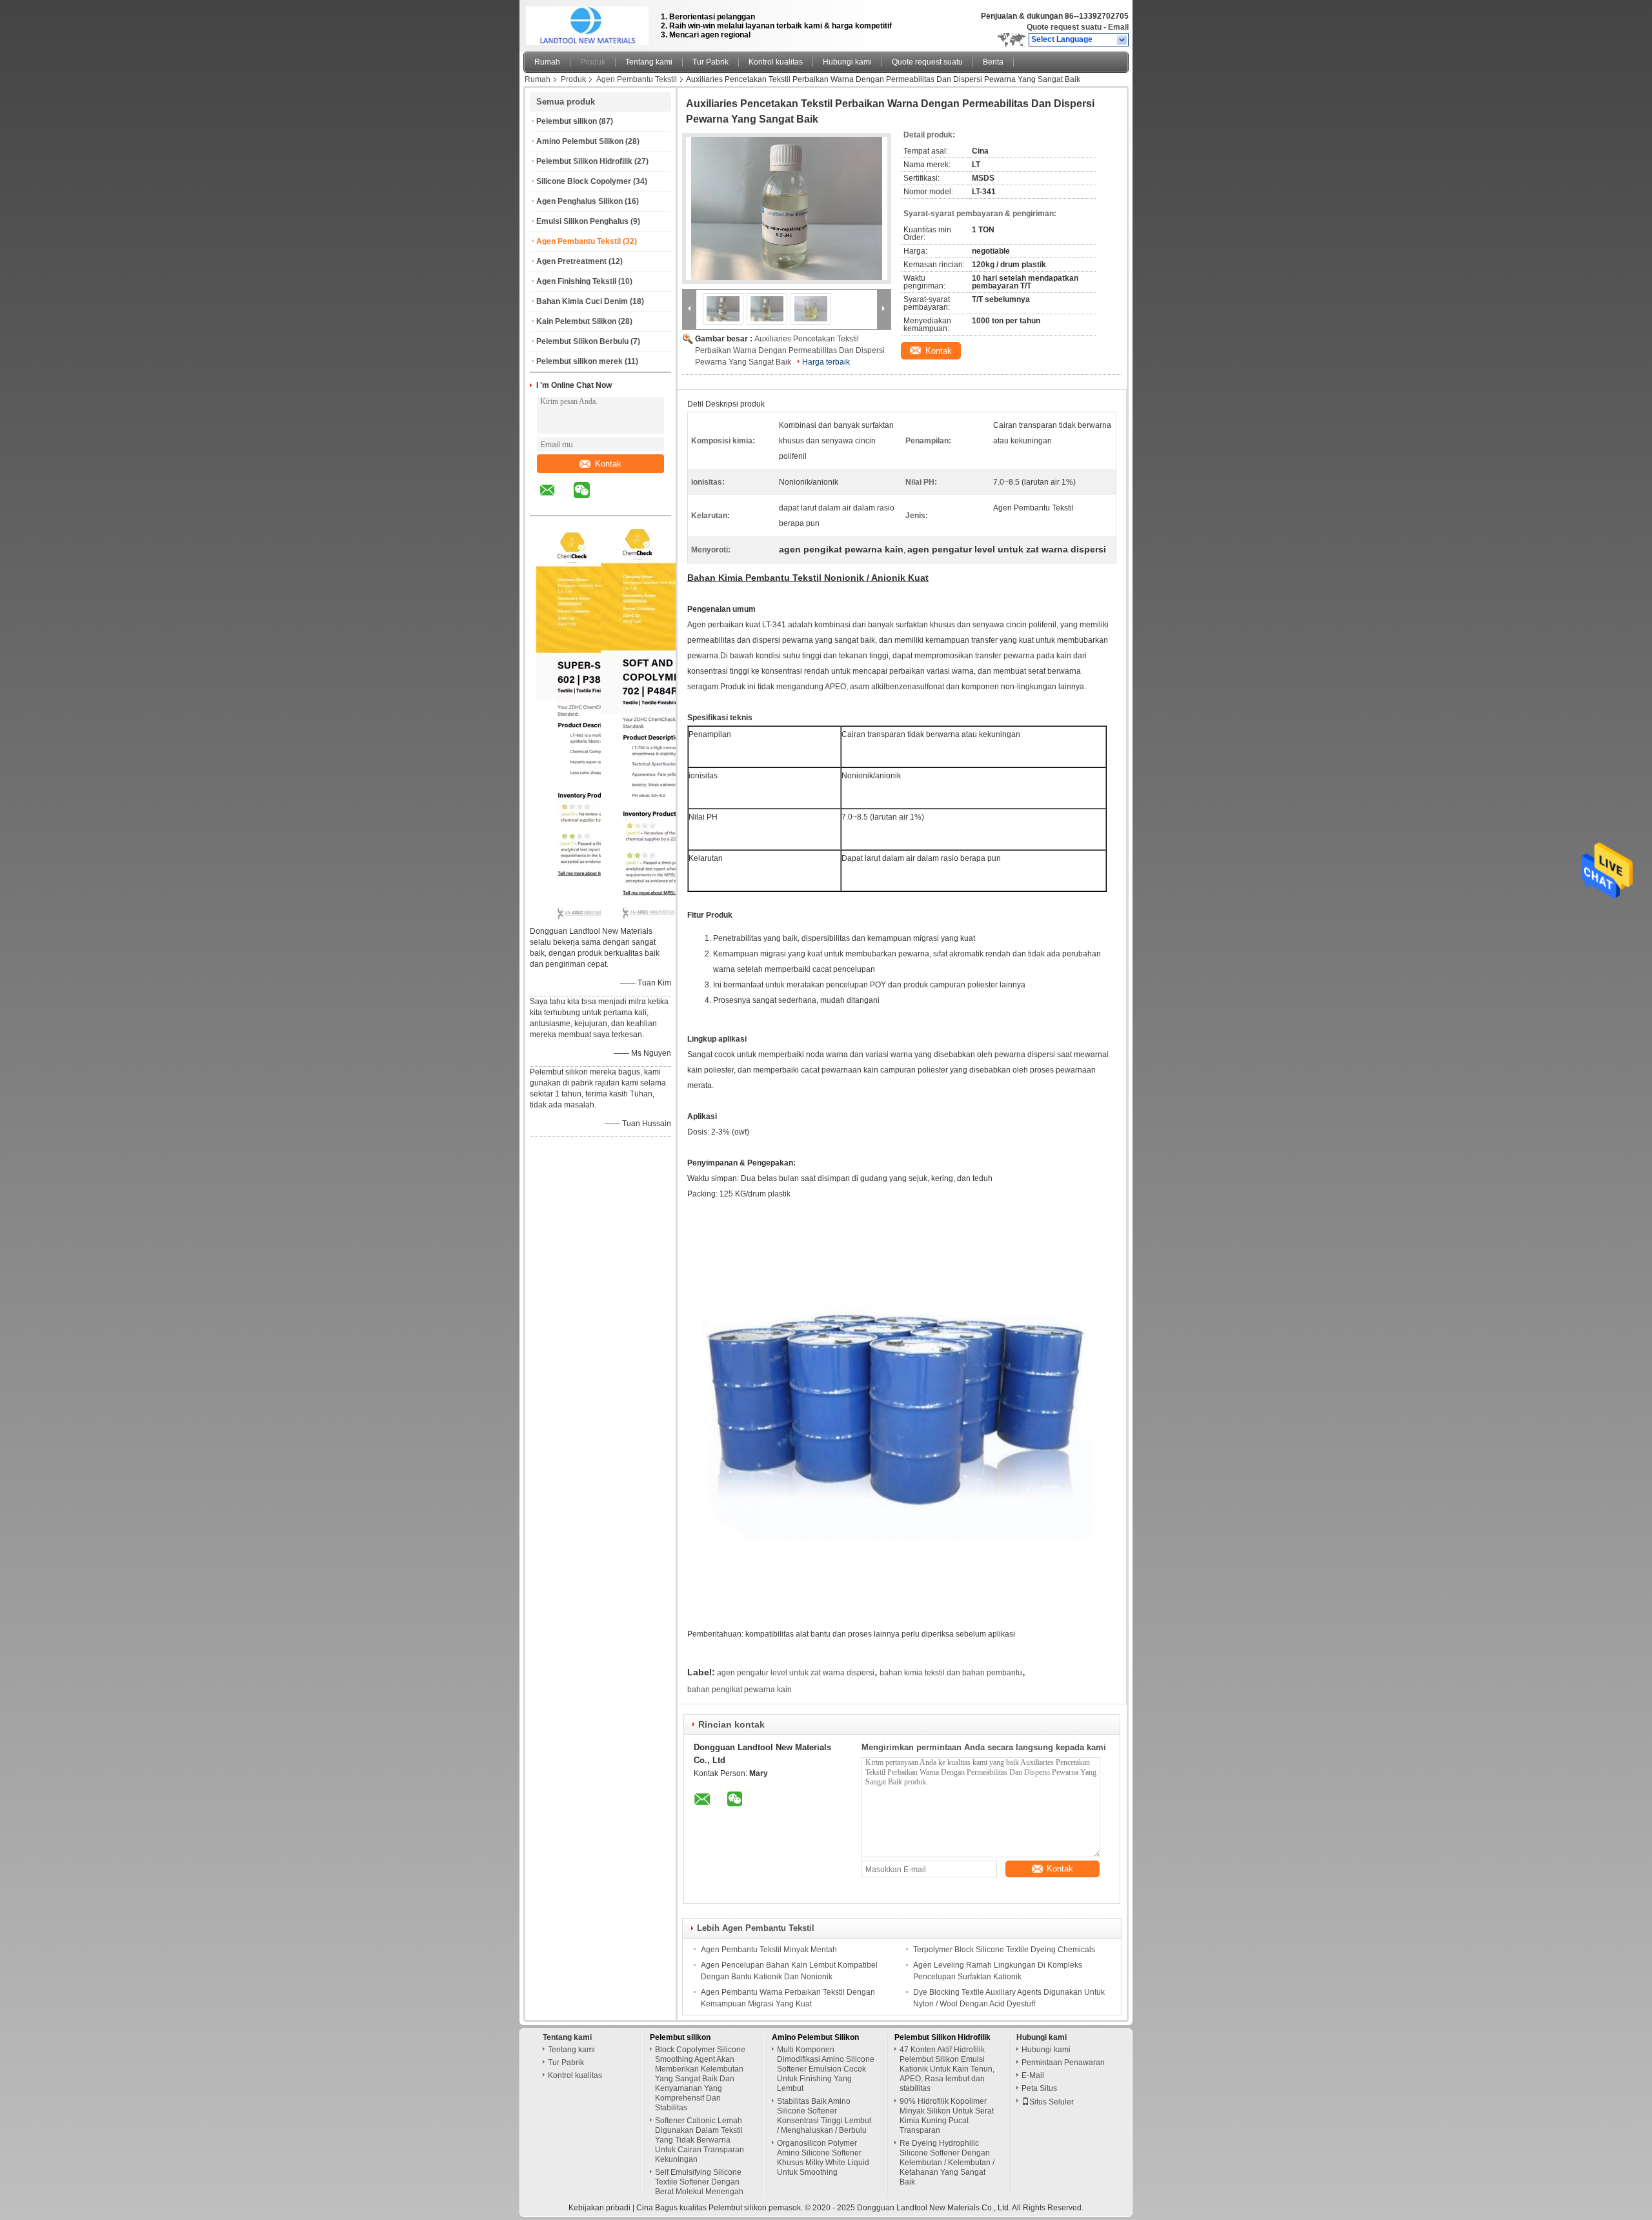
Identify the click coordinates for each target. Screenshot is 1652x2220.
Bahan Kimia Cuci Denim (582, 301)
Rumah (547, 62)
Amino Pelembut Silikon (580, 141)
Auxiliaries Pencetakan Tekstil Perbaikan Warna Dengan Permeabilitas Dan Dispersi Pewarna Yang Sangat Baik (790, 350)
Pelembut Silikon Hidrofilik (584, 161)
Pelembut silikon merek (579, 361)
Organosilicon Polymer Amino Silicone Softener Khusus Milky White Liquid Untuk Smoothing (823, 2158)
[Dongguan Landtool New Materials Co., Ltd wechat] (590, 499)
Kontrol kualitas (776, 62)
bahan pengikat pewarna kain (740, 1690)
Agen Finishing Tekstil (576, 281)
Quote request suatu (1064, 27)
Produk (593, 62)
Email (1118, 27)
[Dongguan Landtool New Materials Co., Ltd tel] (616, 504)
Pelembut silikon (567, 121)
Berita (993, 62)
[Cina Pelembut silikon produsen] (589, 23)
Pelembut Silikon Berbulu (582, 341)
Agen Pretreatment (571, 261)
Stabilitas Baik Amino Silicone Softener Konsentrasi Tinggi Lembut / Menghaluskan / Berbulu (824, 2116)
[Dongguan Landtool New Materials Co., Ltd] (1123, 40)
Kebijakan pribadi (599, 2208)
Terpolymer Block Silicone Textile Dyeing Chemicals (1004, 1950)
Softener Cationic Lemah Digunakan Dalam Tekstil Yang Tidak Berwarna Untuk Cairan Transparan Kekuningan (700, 2140)
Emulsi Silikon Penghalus (582, 221)
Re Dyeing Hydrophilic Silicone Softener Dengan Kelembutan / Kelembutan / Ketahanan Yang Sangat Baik (947, 2163)
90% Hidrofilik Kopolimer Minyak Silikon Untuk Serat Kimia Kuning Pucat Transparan (947, 2116)
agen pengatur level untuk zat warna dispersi (796, 1673)
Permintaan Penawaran (1063, 2063)
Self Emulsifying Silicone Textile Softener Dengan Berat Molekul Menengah (699, 2182)
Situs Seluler (1052, 2102)
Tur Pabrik (710, 62)
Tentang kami (649, 62)
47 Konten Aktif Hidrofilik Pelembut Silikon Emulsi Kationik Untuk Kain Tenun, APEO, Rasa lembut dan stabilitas (947, 2069)
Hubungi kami (847, 62)
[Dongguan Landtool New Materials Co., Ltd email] (556, 499)
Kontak (608, 464)
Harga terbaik (826, 362)
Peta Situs (1039, 2088)
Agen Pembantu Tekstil (637, 79)
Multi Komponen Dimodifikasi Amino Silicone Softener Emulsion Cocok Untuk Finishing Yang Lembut (826, 2069)
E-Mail (1033, 2075)
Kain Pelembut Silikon (576, 321)
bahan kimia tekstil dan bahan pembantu (951, 1673)
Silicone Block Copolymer (584, 181)
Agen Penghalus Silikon (579, 201)
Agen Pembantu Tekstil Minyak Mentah (769, 1950)
